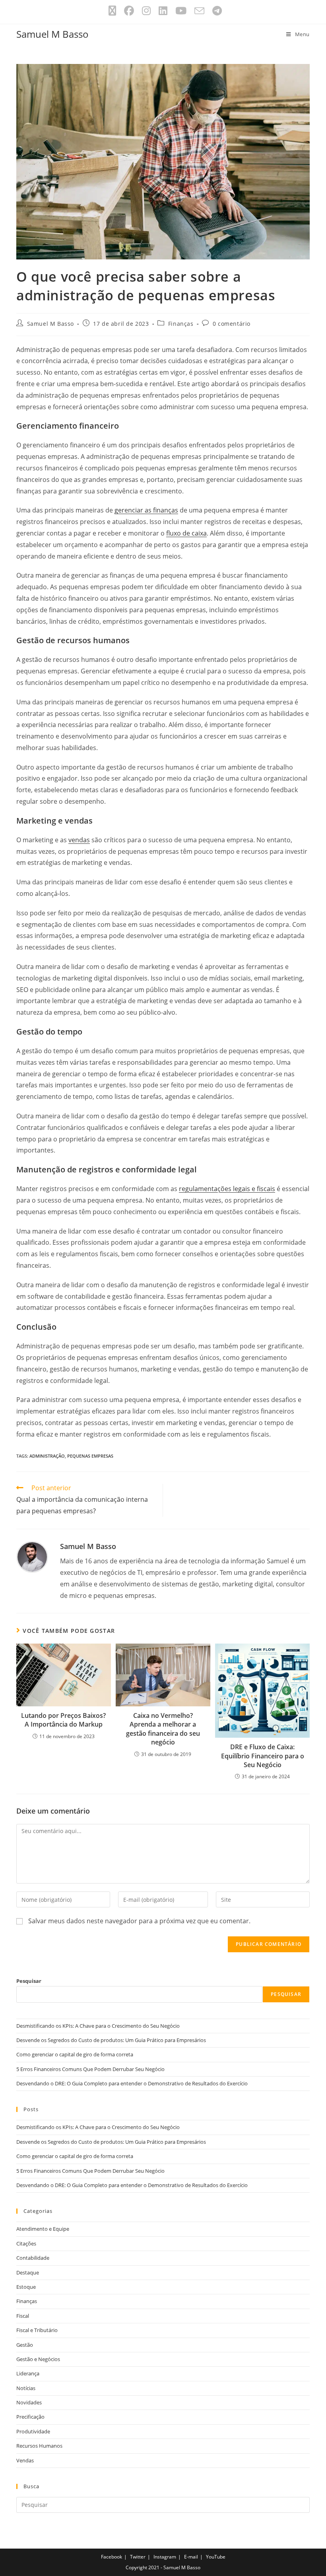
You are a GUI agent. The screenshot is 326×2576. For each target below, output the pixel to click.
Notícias (26, 2388)
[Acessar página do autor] (32, 1556)
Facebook (112, 2557)
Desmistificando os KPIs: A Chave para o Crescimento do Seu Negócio (98, 2026)
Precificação (30, 2417)
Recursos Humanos (39, 2446)
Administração (47, 1456)
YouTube (216, 2557)
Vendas (25, 2460)
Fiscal (23, 2316)
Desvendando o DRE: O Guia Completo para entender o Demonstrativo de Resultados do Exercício (132, 2083)
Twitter (138, 2557)
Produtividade (33, 2431)
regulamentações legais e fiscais (227, 1189)
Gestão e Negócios (38, 2359)
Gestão (25, 2345)
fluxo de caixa (186, 533)
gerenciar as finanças (146, 510)
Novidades (29, 2402)
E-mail (191, 2557)
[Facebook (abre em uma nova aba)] (129, 11)
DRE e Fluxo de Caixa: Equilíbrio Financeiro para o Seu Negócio (263, 1756)
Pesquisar (29, 1981)
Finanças (181, 324)
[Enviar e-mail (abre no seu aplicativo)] (199, 11)
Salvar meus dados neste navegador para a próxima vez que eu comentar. (139, 1921)
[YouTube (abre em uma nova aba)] (181, 11)
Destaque (28, 2272)
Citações (26, 2243)
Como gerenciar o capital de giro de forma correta (75, 2054)
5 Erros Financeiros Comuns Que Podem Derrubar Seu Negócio (90, 2069)
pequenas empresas (90, 1456)
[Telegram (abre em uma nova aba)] (215, 11)
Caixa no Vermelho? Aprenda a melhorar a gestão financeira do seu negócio (163, 1729)
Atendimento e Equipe (43, 2229)
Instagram (165, 2557)
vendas (79, 840)
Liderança (28, 2373)
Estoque (26, 2287)
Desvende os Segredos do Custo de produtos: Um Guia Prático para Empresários (111, 2040)
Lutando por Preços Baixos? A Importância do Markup (63, 1720)
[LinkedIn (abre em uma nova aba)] (163, 11)
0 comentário (232, 324)
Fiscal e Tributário (37, 2330)
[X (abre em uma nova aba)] (112, 11)
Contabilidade (33, 2258)
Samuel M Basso (52, 34)
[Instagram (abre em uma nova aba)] (146, 11)
